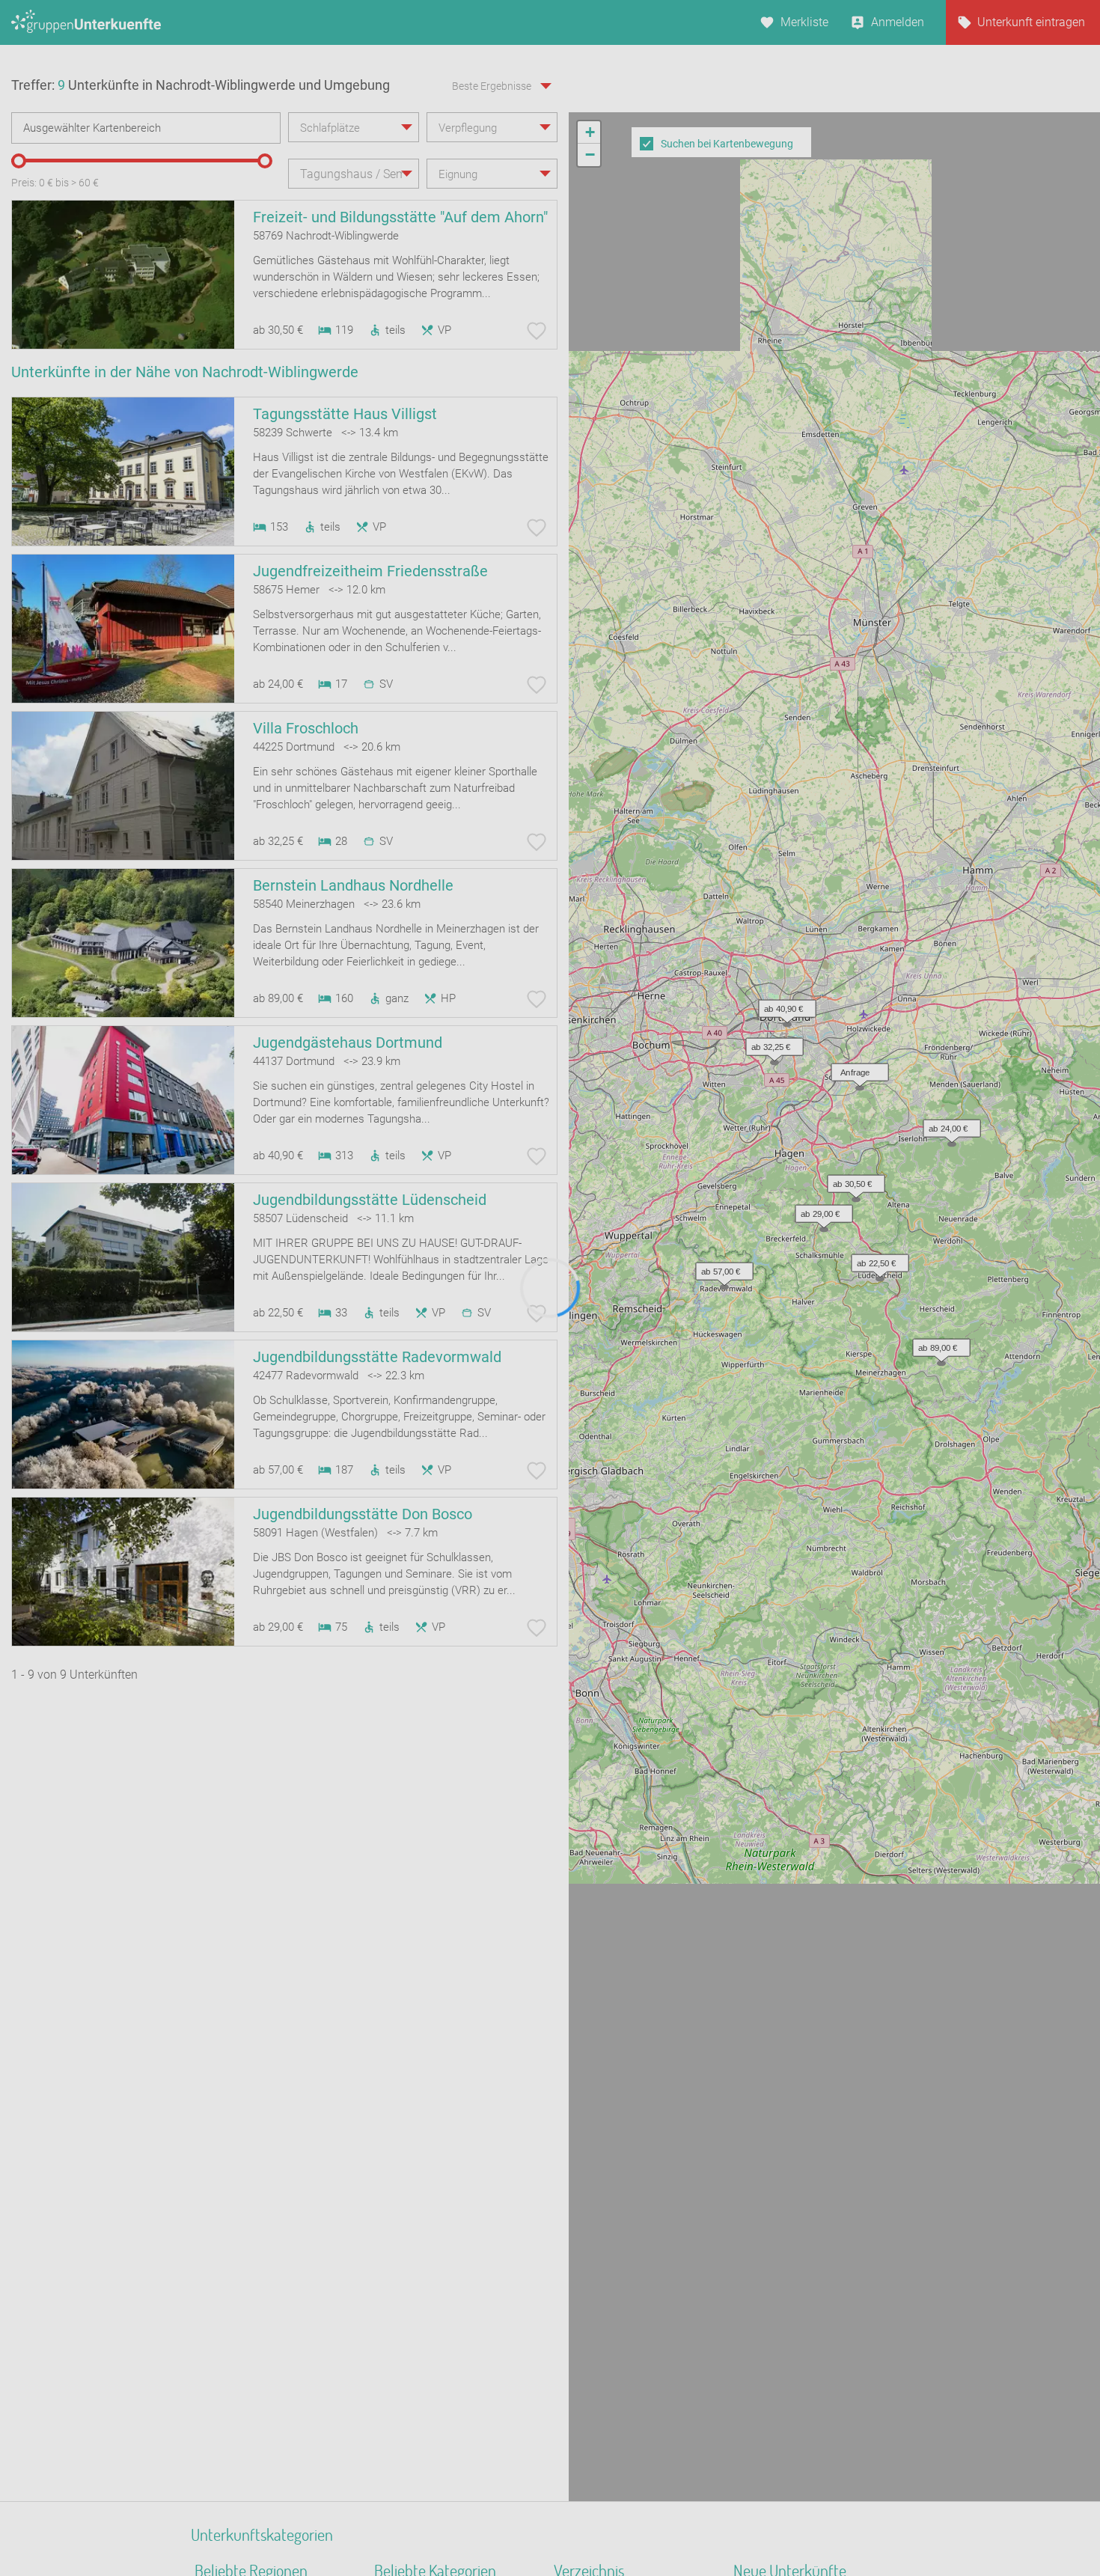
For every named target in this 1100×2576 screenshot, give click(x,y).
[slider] (19, 161)
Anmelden (898, 22)
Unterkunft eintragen (1031, 22)
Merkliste (804, 22)
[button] (852, 1180)
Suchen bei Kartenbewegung (727, 144)
